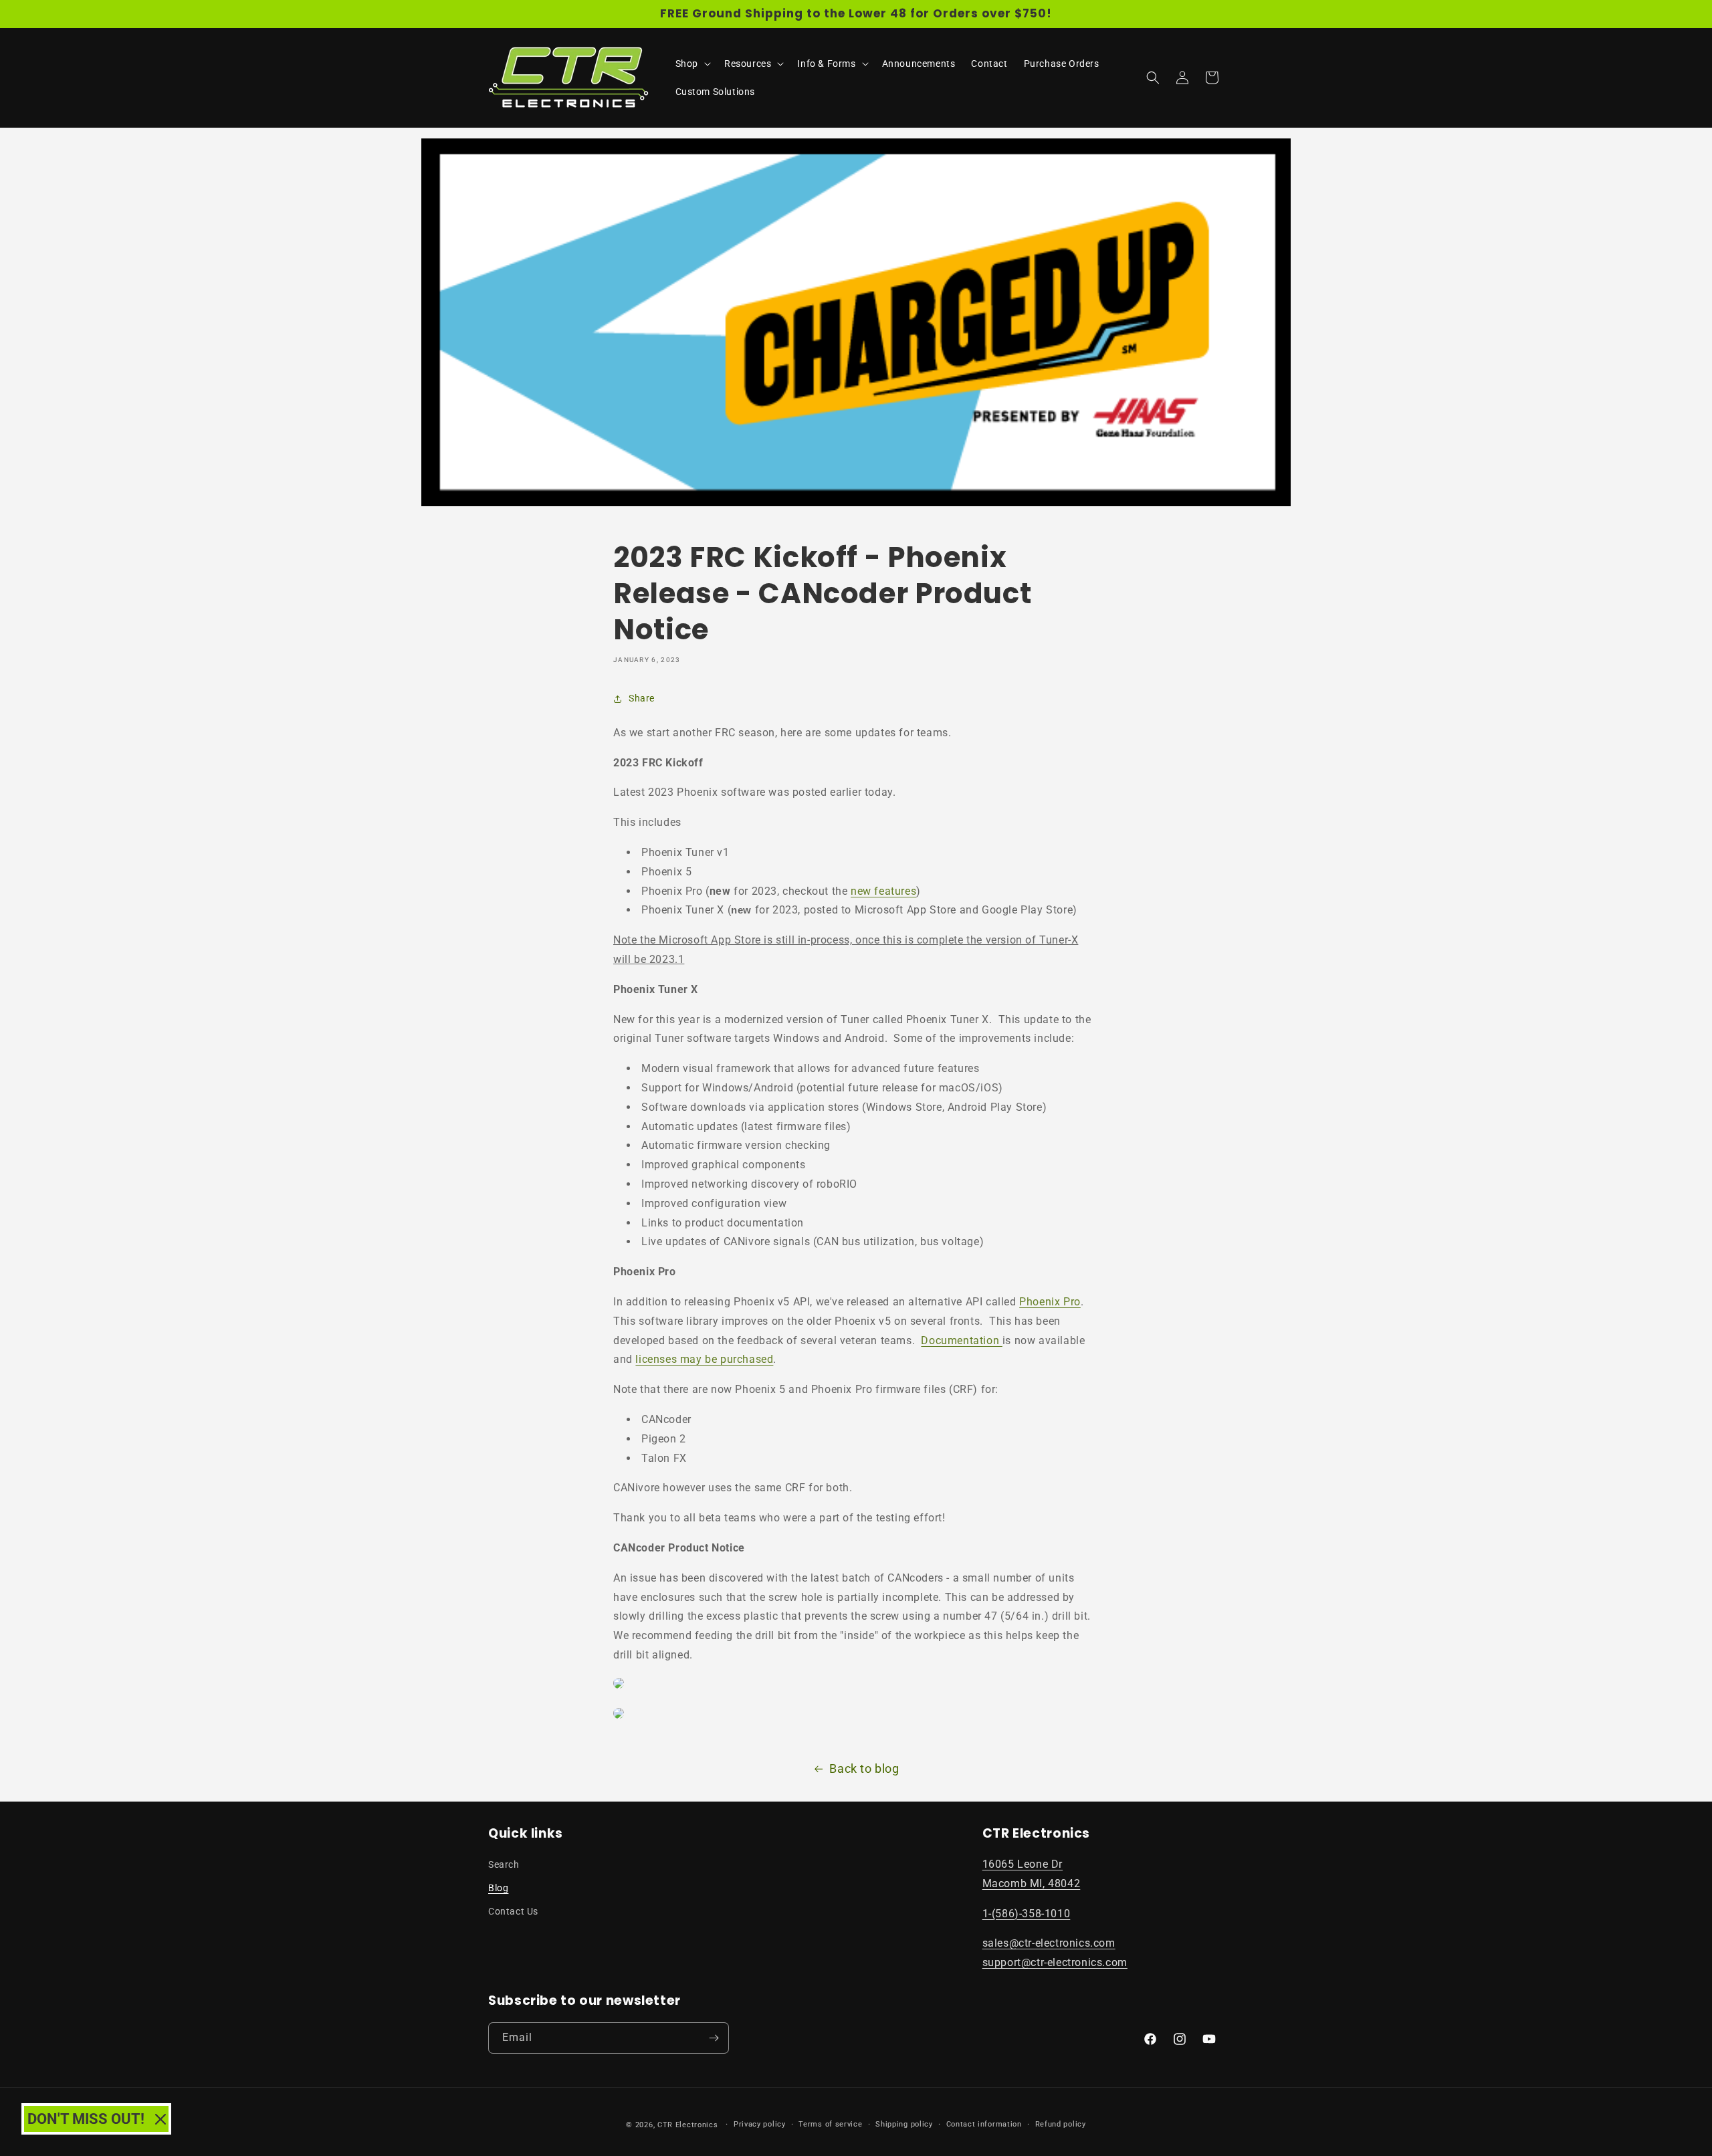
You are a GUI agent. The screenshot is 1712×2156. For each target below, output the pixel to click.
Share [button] (642, 698)
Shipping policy (904, 2124)
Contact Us (513, 1911)
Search (504, 1864)
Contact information (984, 2124)
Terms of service (830, 2124)
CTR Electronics (688, 2125)
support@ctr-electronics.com (1055, 1962)
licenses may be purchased (704, 1359)
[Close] (160, 2119)
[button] (692, 64)
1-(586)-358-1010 (1027, 1914)
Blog (498, 1888)
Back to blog (864, 1768)
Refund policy (1061, 2124)
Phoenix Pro (1050, 1302)
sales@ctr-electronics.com (1049, 1943)
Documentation (961, 1340)
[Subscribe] (714, 2038)
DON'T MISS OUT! (86, 2119)
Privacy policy (760, 2124)
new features (883, 891)
